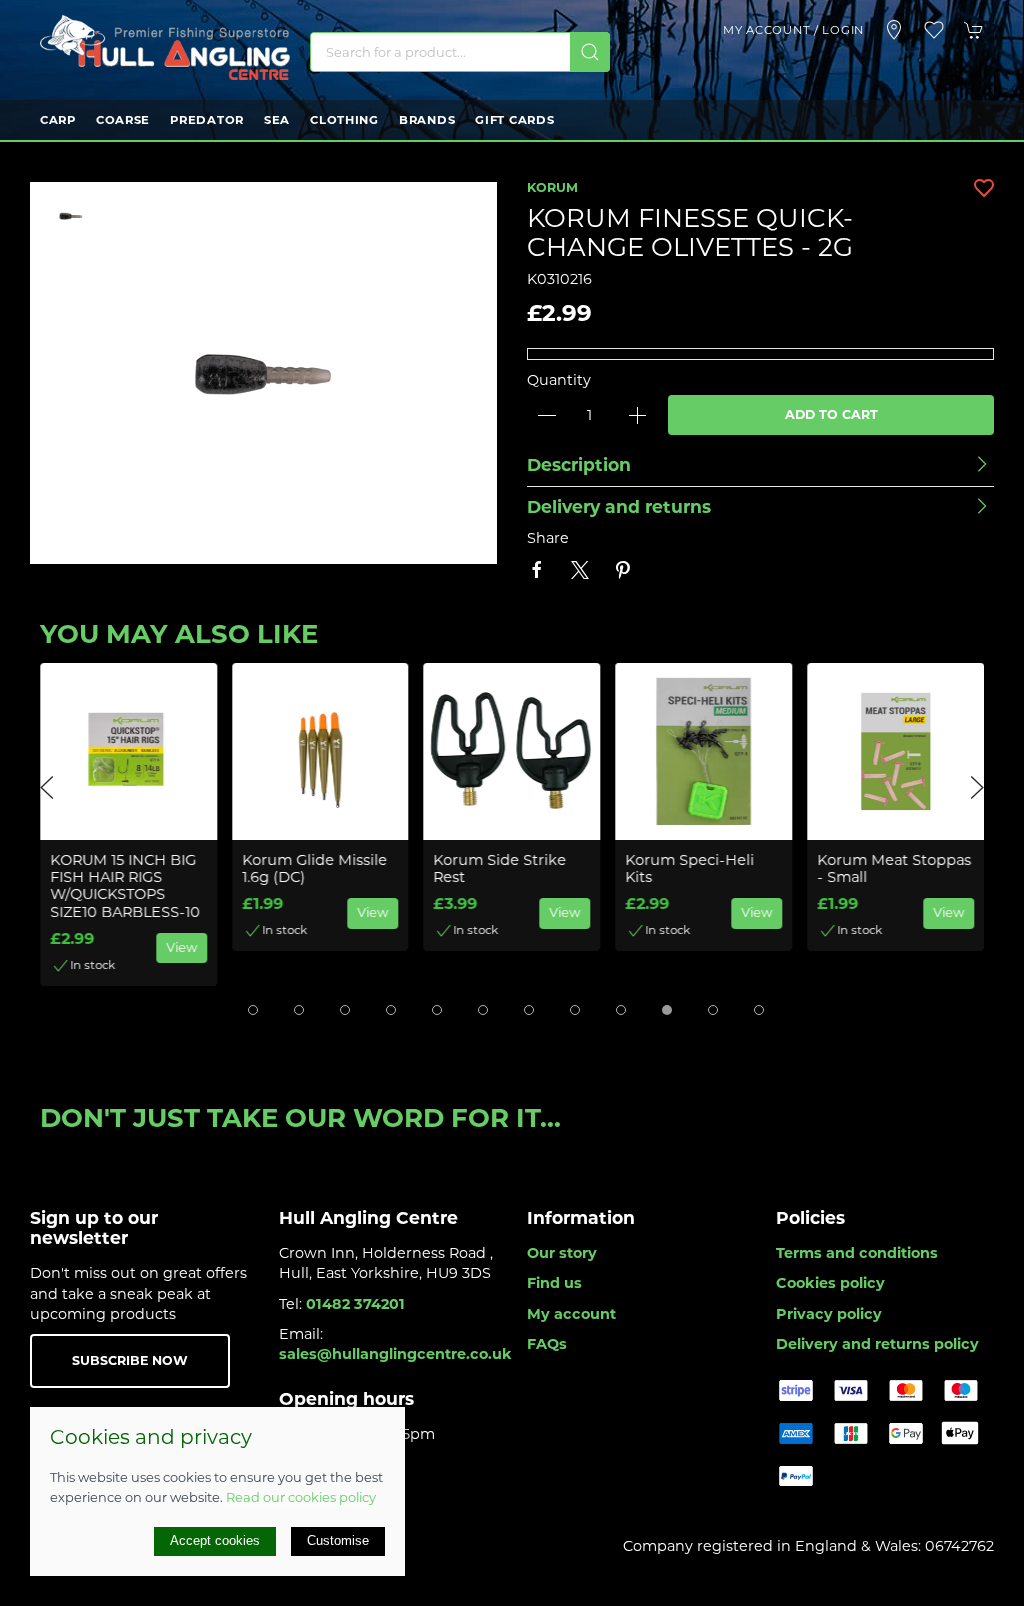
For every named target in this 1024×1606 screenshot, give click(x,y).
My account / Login (793, 30)
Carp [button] (58, 120)
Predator (207, 120)
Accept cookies (215, 1540)
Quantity (559, 380)
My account (571, 1314)
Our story (562, 1253)
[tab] (253, 1010)
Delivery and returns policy (877, 1344)
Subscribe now (130, 1360)
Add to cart (831, 414)
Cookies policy (830, 1283)
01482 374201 (355, 1304)
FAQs (547, 1344)
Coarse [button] (123, 120)
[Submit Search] (590, 52)
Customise (338, 1540)
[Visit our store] (894, 30)
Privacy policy (829, 1314)
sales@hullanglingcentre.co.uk (395, 1354)
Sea (277, 120)
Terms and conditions (857, 1253)
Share (548, 538)
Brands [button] (427, 120)
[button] (934, 30)
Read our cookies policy (301, 1497)
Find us (554, 1283)
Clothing (344, 120)
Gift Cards (514, 120)
